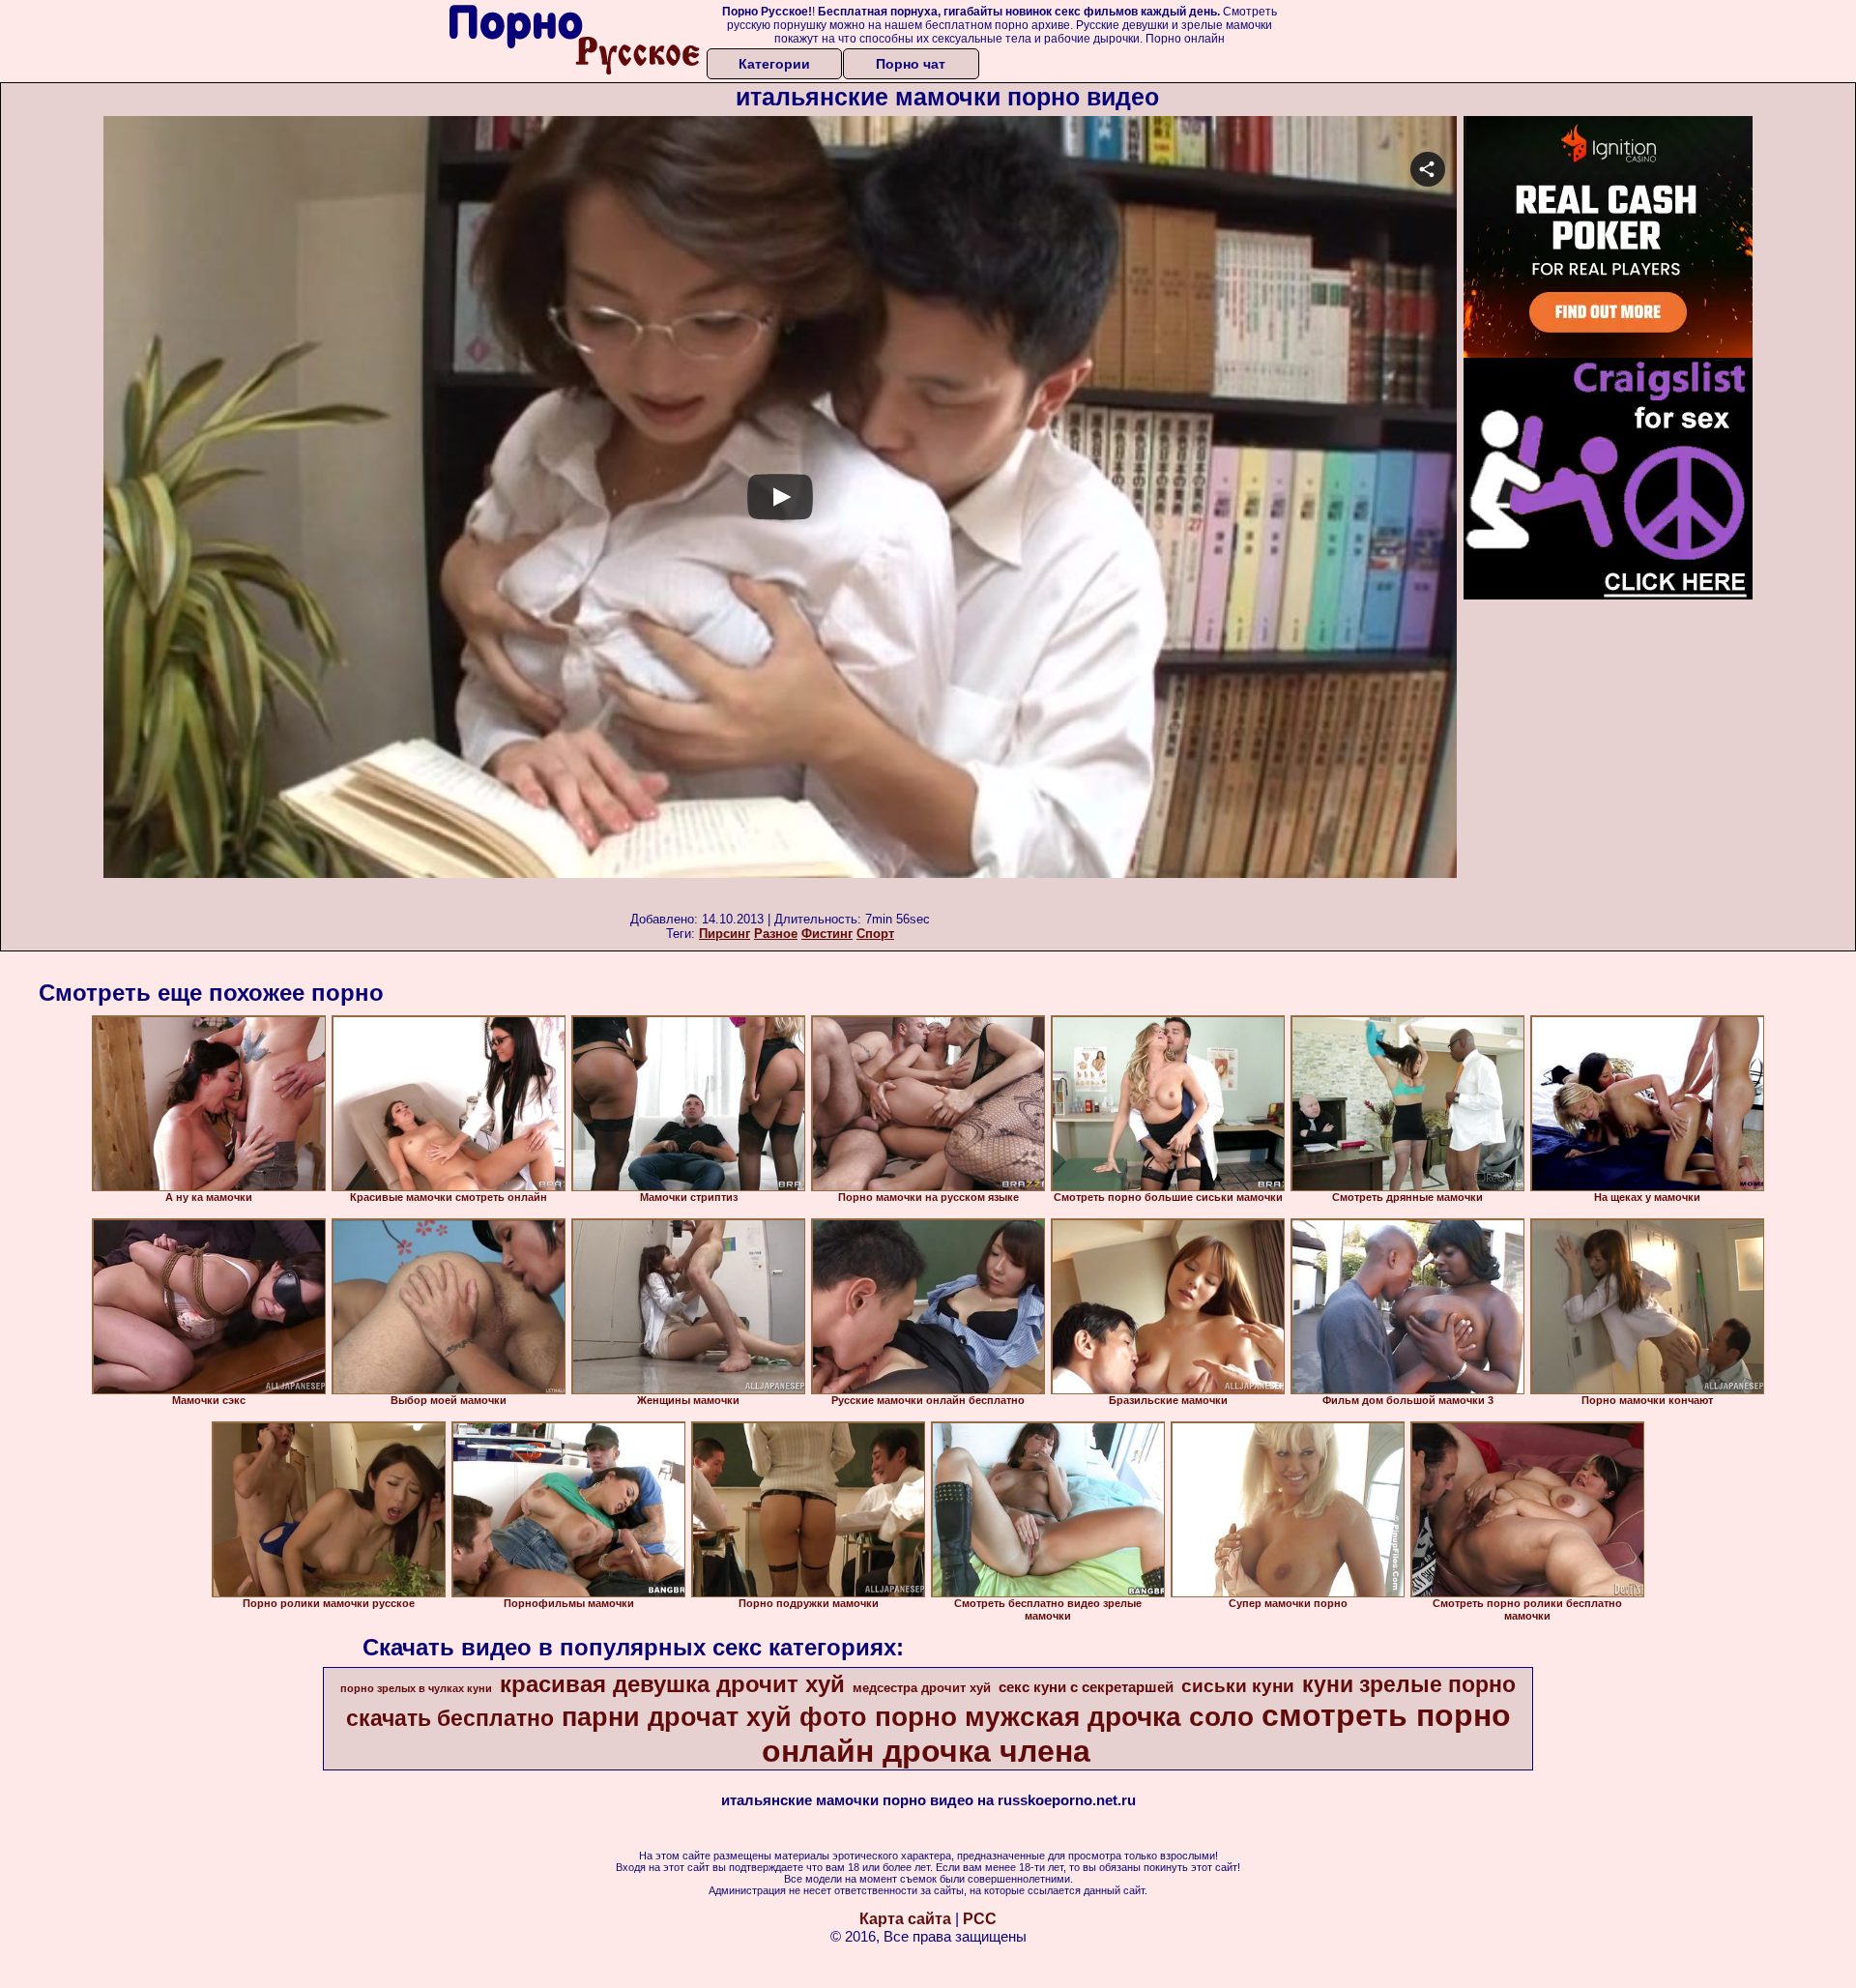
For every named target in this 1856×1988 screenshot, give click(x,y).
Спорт (875, 934)
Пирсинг (725, 934)
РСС (980, 1919)
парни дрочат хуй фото (714, 1717)
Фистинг (827, 934)
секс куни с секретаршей (1086, 1687)
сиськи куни (1238, 1686)
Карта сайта (905, 1919)
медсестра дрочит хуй (922, 1688)
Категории (774, 64)
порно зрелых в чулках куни (416, 1688)
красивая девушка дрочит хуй (672, 1684)
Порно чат (911, 64)
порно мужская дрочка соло (1064, 1717)
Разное (776, 934)
